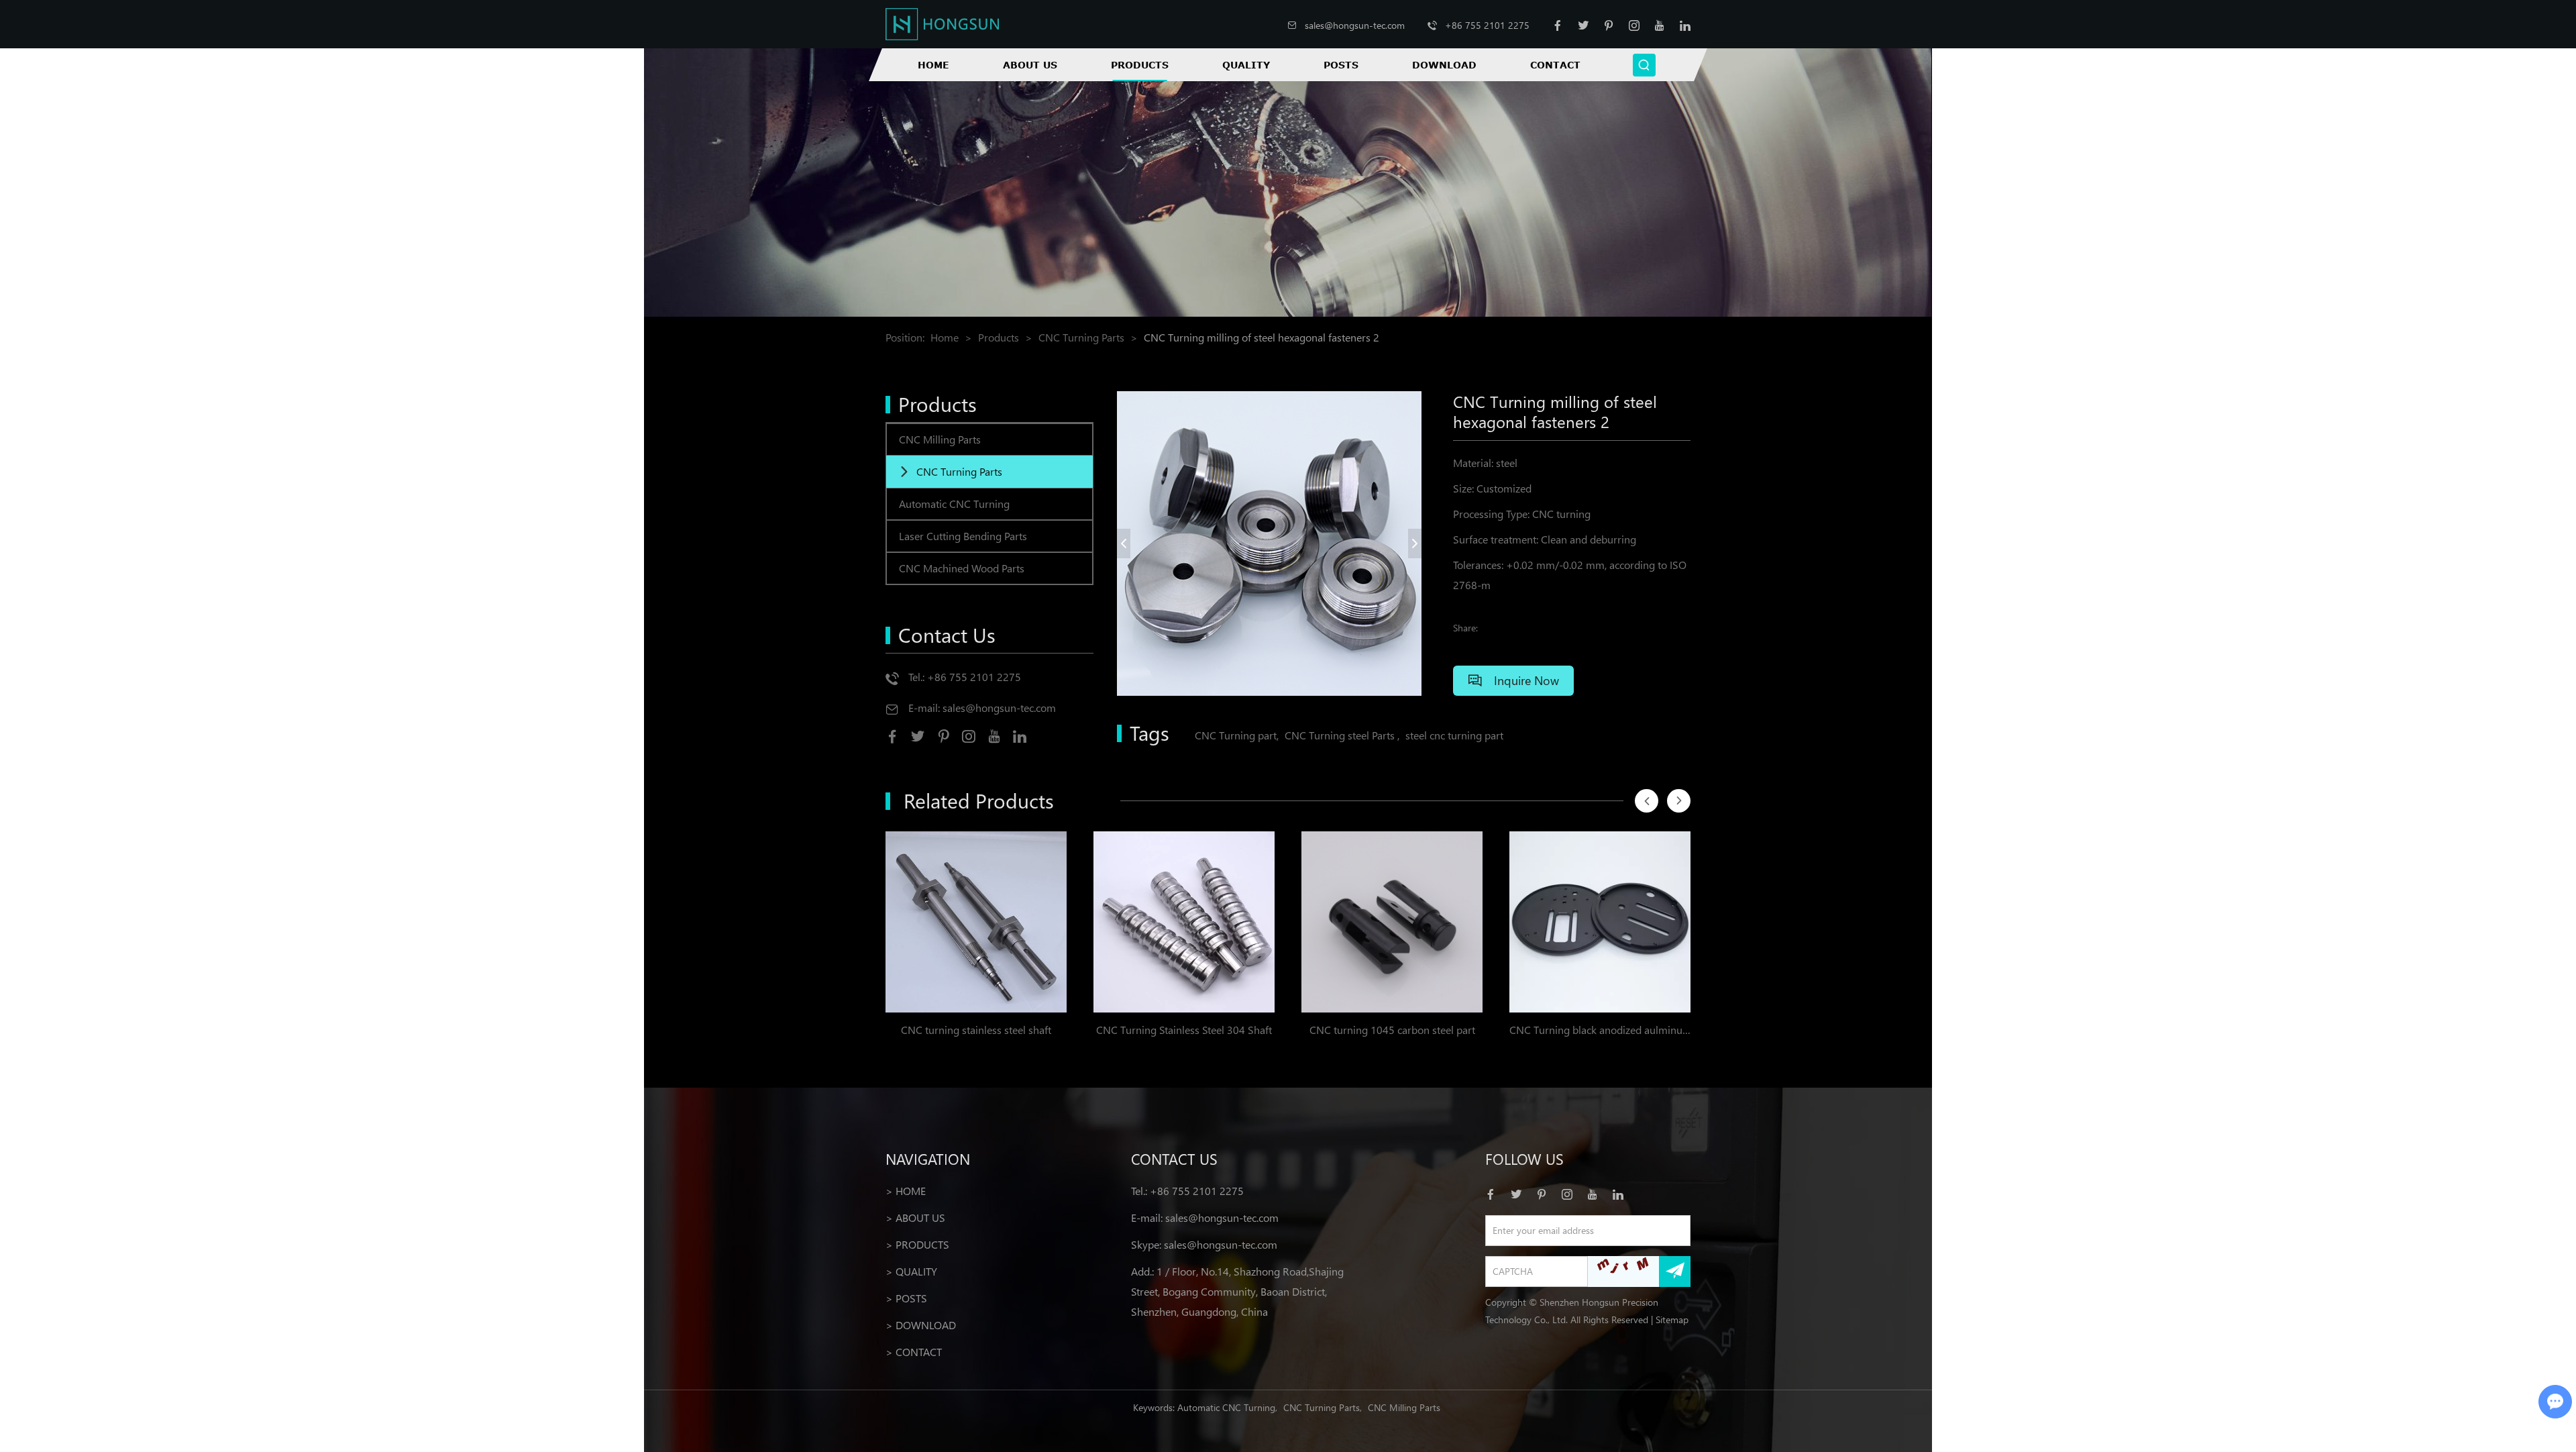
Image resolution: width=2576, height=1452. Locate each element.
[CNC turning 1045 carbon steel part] (1392, 922)
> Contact (914, 1352)
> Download (921, 1325)
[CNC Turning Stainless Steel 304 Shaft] (1184, 922)
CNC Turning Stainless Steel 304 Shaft (1184, 1030)
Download (1444, 65)
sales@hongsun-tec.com (1355, 25)
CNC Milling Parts (940, 439)
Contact (1555, 65)
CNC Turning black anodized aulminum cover (1600, 1030)
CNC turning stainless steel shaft (976, 1030)
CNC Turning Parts (1081, 337)
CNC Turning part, (1237, 735)
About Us (1030, 65)
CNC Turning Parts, (1323, 1407)
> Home (906, 1191)
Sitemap (1672, 1319)
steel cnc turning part (1454, 735)
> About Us (915, 1217)
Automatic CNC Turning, (1227, 1407)
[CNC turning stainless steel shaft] (976, 922)
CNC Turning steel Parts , (1342, 735)
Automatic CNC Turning (954, 504)
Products (1140, 65)
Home (933, 65)
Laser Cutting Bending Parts (963, 536)
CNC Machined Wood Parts (962, 568)
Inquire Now (1525, 680)
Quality (1246, 65)
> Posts (906, 1298)
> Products (917, 1244)
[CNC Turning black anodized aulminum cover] (1600, 922)
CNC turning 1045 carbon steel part (1392, 1030)
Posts (1341, 65)
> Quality (911, 1271)
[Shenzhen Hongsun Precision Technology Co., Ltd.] (942, 24)
